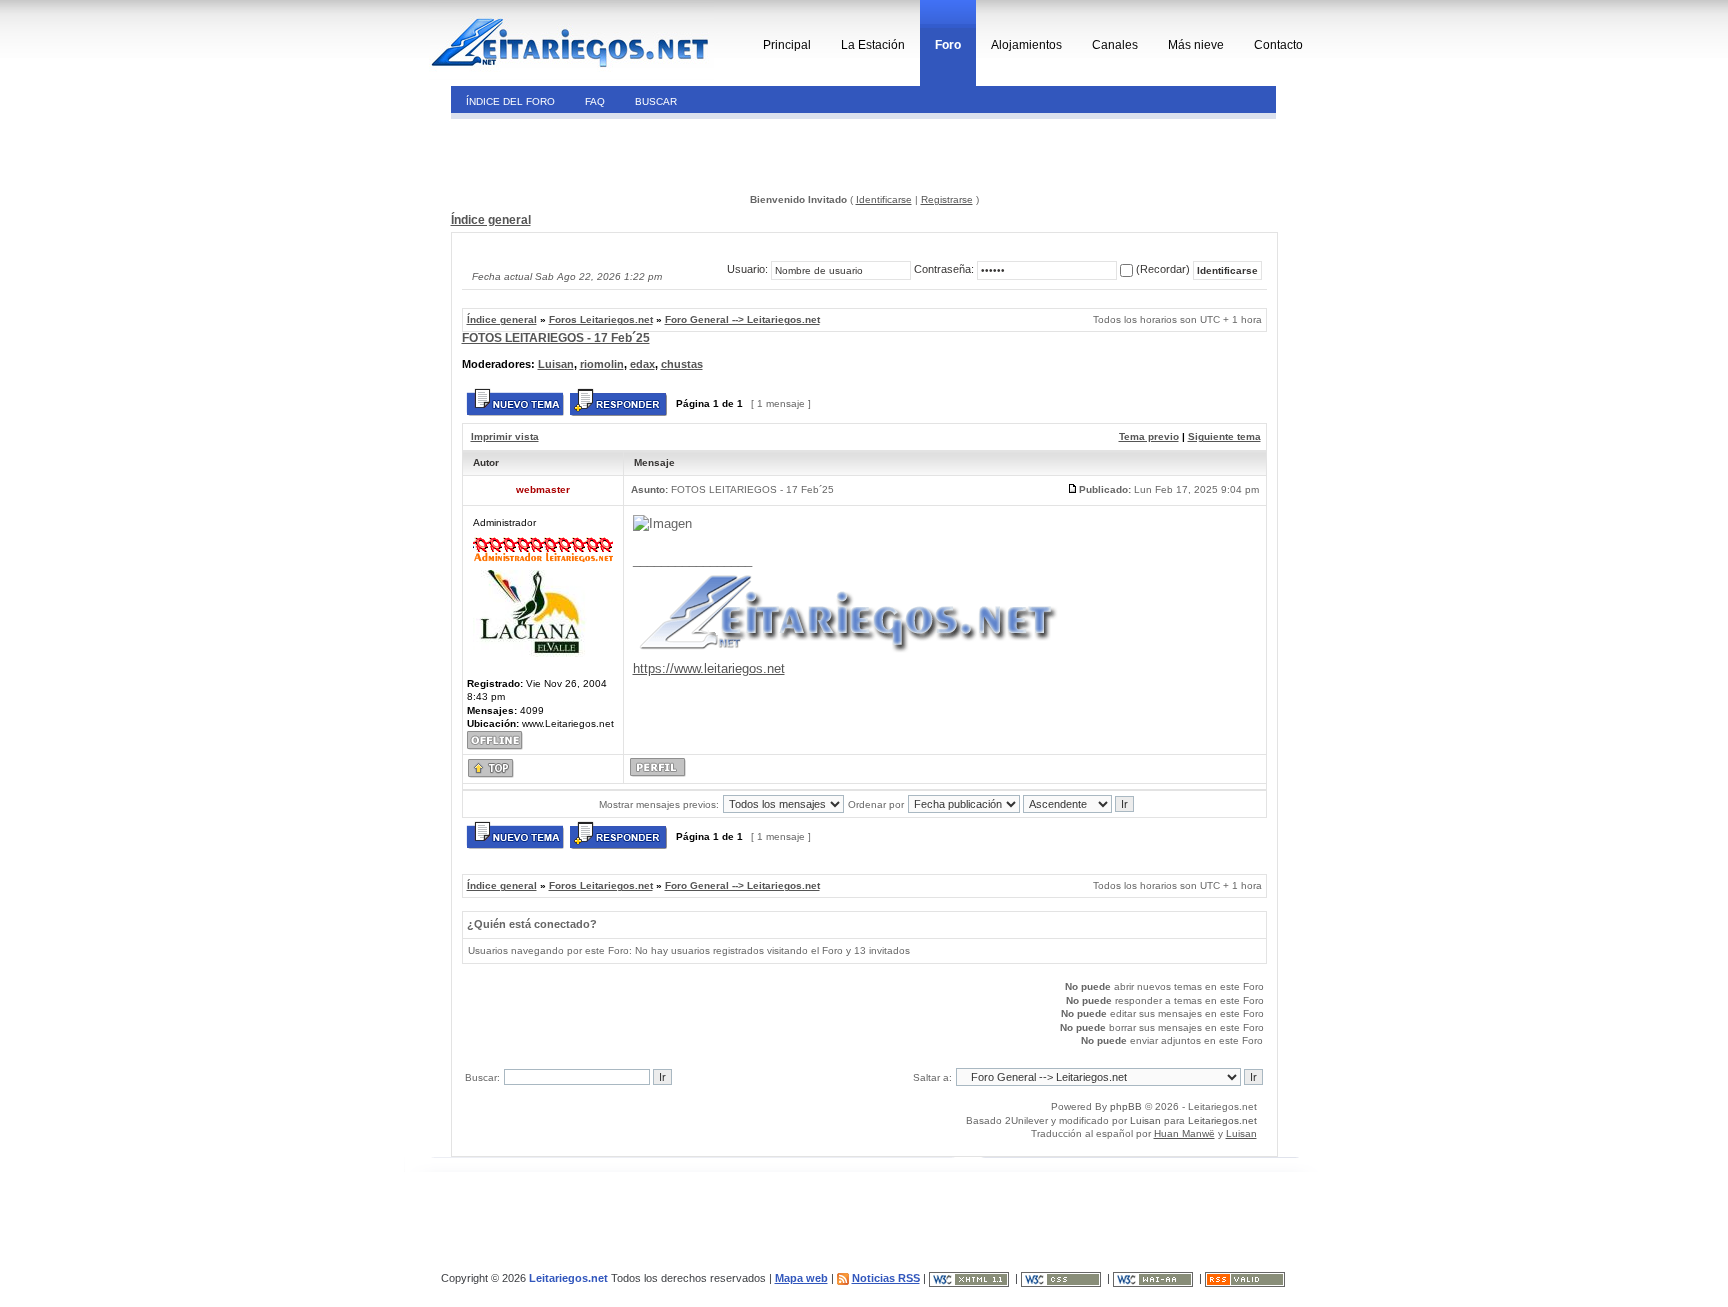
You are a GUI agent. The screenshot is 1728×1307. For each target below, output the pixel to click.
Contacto (1278, 45)
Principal (787, 45)
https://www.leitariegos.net (709, 668)
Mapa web (801, 1278)
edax (642, 364)
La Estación (873, 45)
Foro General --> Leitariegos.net (742, 319)
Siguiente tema (1224, 436)
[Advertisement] (587, 154)
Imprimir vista (505, 436)
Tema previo (1149, 436)
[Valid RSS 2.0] (1246, 1278)
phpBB (1126, 1106)
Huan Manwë (1184, 1133)
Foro (948, 45)
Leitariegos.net (1222, 1120)
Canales (1115, 45)
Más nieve (1196, 45)
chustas (682, 364)
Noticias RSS (886, 1278)
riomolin (602, 364)
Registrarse (947, 199)
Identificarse (884, 199)
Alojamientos (1026, 45)
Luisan (556, 364)
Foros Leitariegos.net (601, 319)
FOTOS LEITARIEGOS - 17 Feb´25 (556, 338)
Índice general (491, 220)
